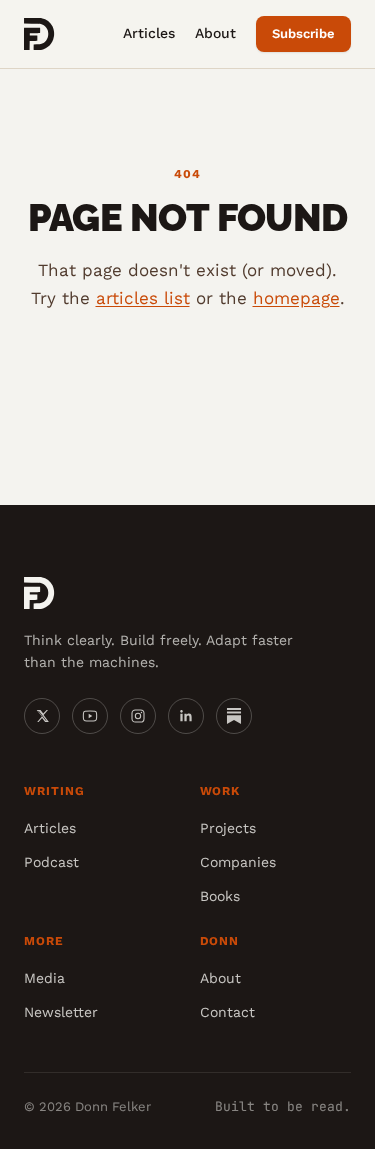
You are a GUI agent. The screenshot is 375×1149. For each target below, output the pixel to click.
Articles (149, 33)
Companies (238, 862)
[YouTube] (90, 716)
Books (220, 896)
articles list (143, 298)
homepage (296, 298)
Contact (227, 1012)
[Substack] (234, 716)
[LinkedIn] (186, 716)
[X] (42, 716)
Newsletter (61, 1012)
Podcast (51, 862)
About (215, 33)
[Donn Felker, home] (39, 34)
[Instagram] (138, 716)
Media (44, 978)
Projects (228, 828)
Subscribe (303, 33)
